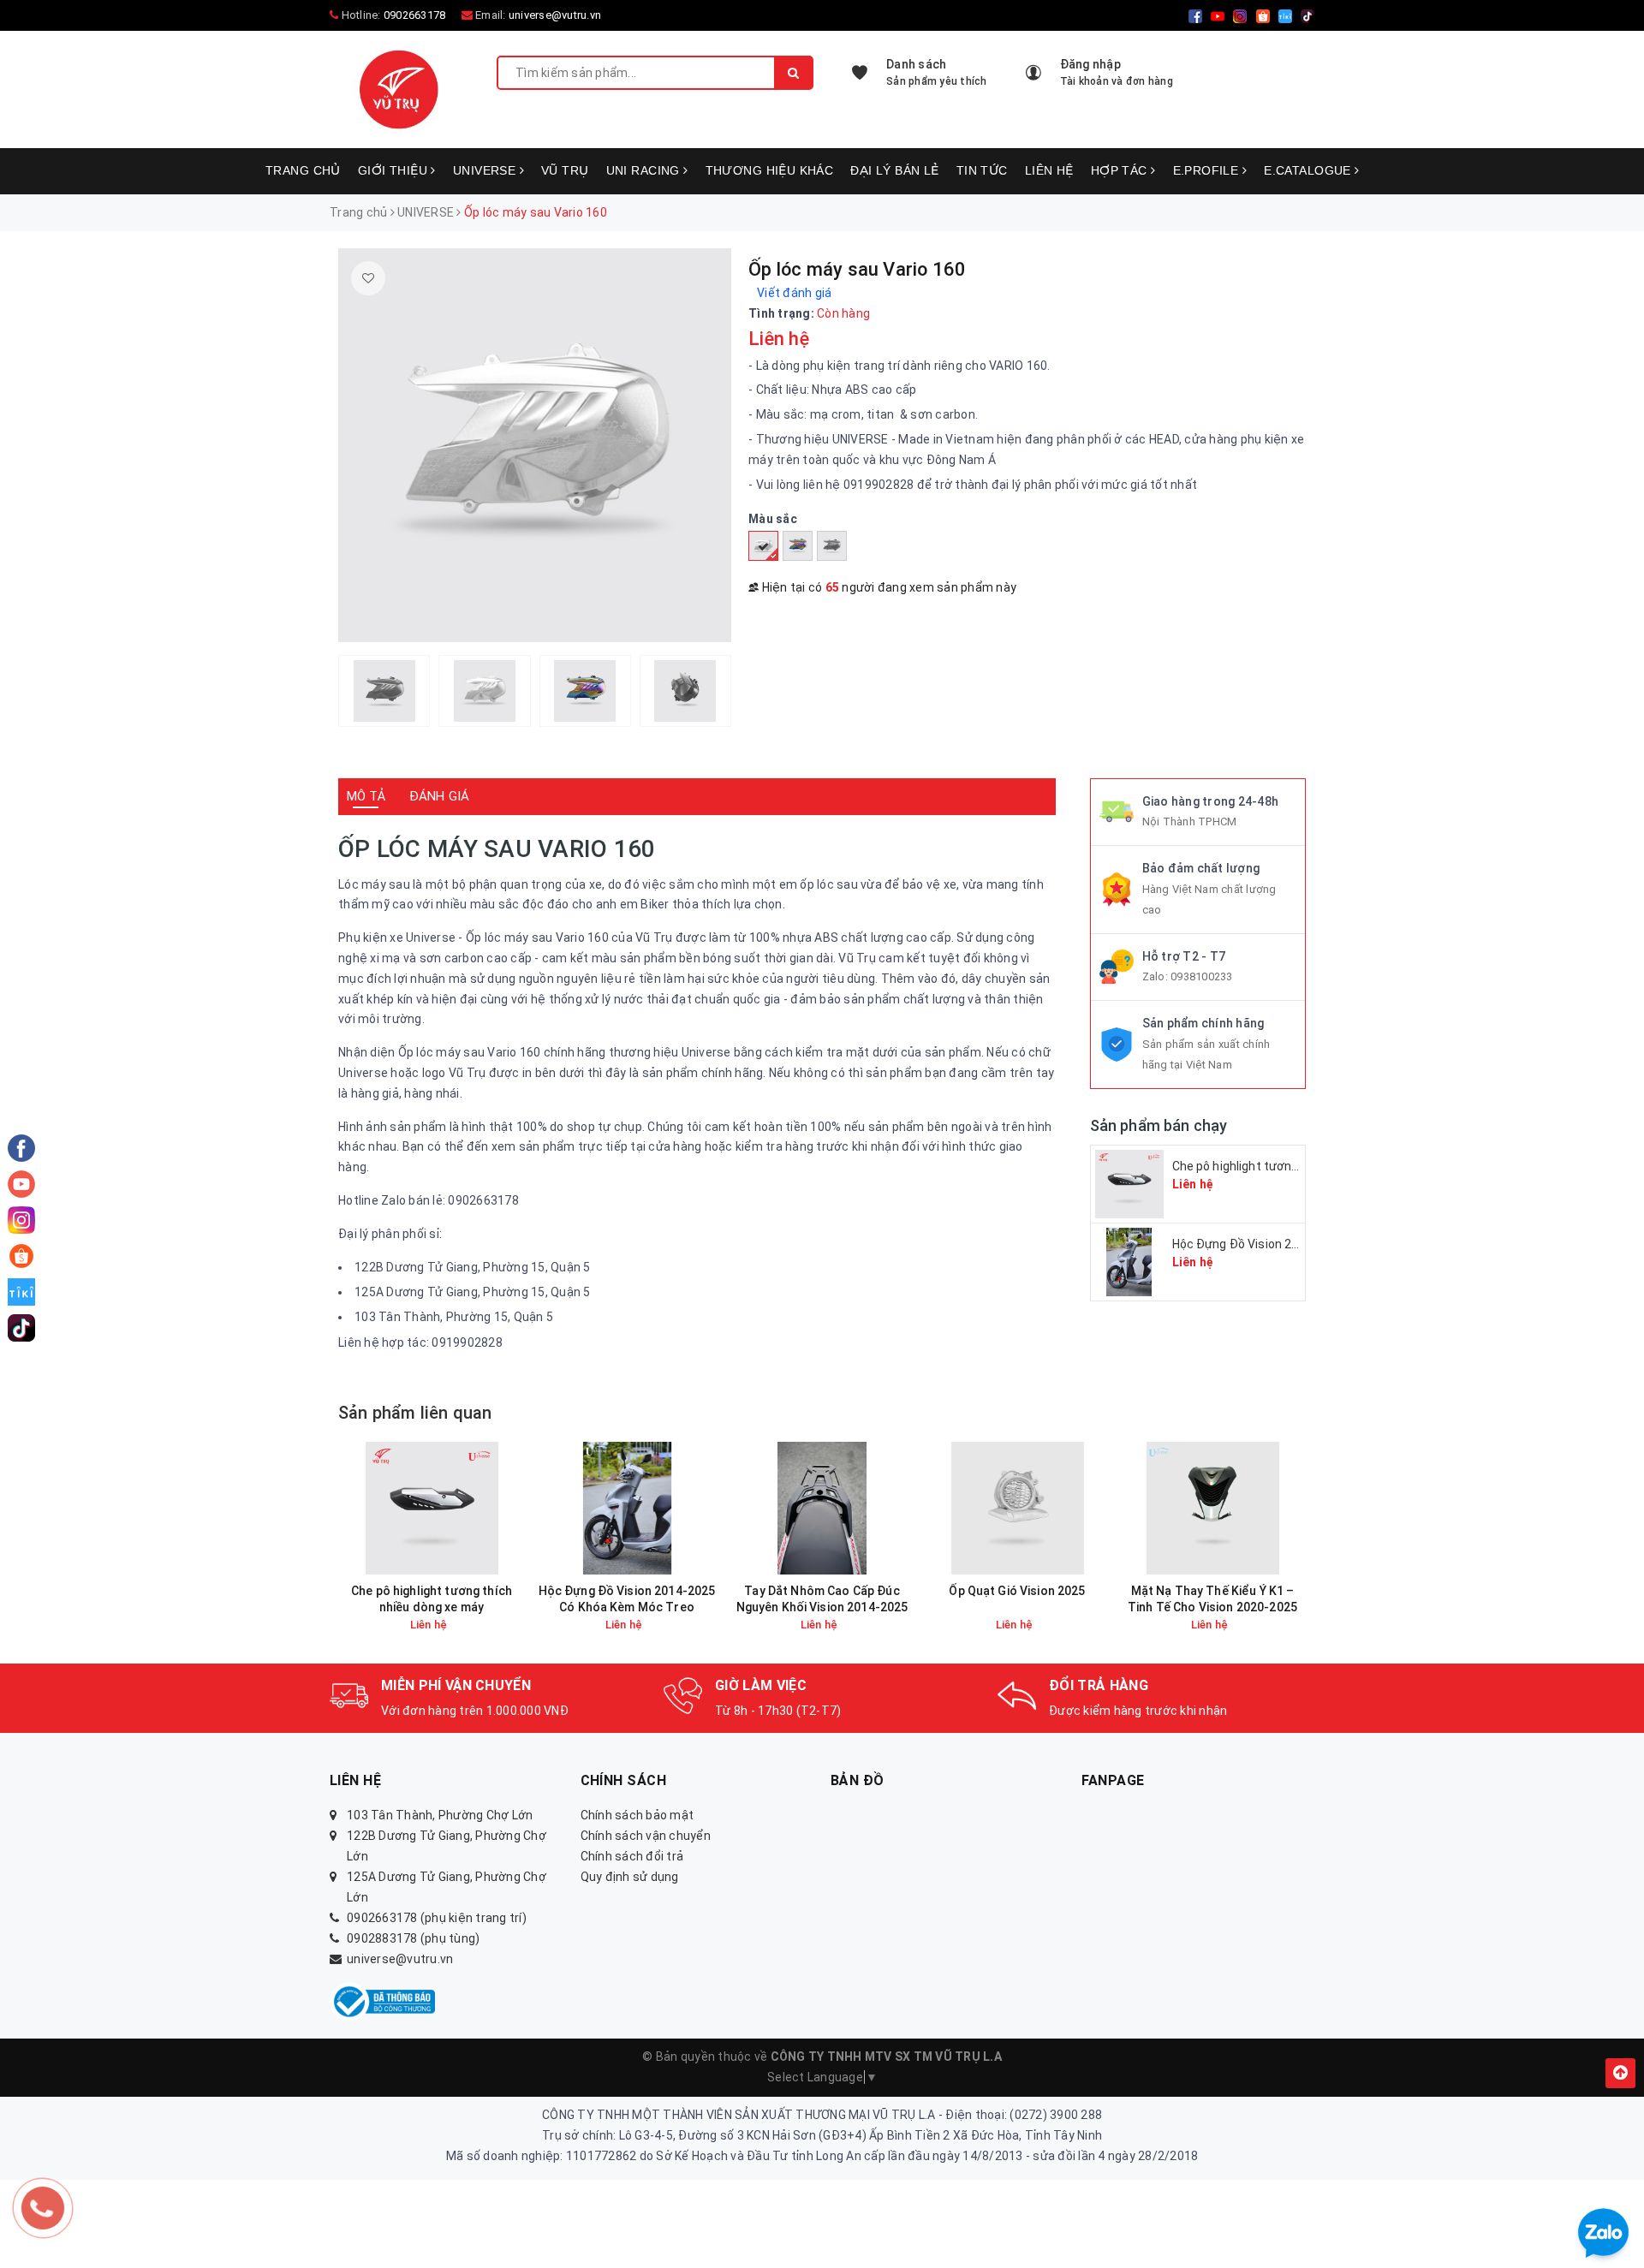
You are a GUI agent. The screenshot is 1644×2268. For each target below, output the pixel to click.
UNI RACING (645, 170)
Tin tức (982, 170)
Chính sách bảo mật (637, 1815)
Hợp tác (1121, 170)
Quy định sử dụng (630, 1877)
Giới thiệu (395, 170)
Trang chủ (303, 170)
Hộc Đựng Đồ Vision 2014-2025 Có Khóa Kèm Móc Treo (627, 1599)
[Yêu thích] (368, 278)
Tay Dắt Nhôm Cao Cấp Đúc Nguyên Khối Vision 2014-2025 (822, 1599)
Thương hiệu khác (770, 170)
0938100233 (1202, 976)
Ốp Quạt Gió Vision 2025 (1017, 1591)
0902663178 (415, 15)
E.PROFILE (1208, 170)
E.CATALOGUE (1309, 170)
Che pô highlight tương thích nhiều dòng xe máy (432, 1599)
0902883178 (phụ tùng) (413, 1938)
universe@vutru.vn (555, 15)
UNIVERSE (486, 170)
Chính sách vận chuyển (646, 1836)
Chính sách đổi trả (632, 1856)
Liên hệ (1049, 170)
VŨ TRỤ (565, 170)
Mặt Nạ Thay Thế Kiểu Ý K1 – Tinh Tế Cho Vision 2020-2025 (1212, 1599)
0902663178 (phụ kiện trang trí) (437, 1918)
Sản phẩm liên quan (415, 1413)
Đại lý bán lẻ (894, 170)
